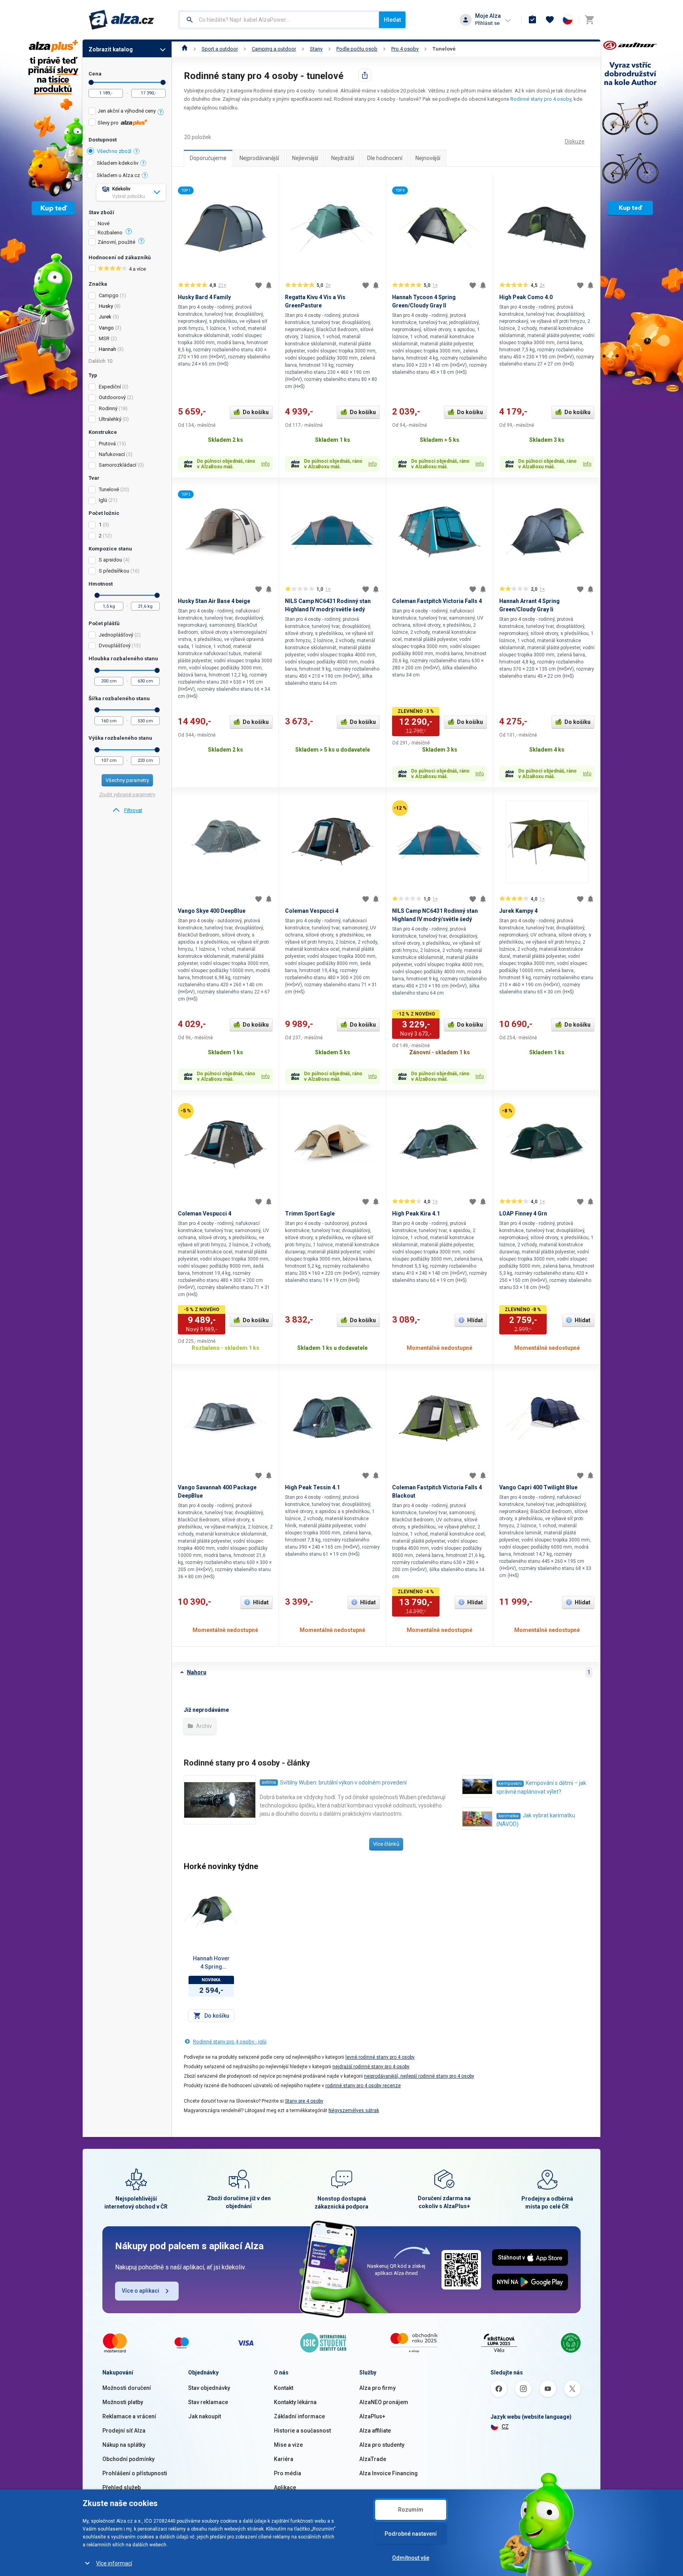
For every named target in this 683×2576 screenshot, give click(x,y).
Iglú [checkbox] (103, 500)
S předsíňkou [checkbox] (114, 571)
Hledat (392, 20)
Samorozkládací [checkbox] (118, 465)
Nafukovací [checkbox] (112, 454)
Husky (106, 306)
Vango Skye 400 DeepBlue (212, 911)
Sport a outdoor (220, 49)
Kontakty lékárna (295, 2402)
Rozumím (411, 2510)
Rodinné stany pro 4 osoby (541, 99)
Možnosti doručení (127, 2388)
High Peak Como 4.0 (526, 297)
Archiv (203, 1726)
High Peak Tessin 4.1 (312, 1487)
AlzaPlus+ (372, 2416)
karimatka (508, 1816)
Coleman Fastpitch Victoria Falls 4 (437, 601)
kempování (510, 1784)
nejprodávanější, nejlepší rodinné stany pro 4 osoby (419, 2076)
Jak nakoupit (205, 2416)
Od (91, 82)
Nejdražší (343, 158)
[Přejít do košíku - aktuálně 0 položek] (589, 20)
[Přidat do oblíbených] (258, 285)
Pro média (288, 2473)
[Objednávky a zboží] (532, 20)
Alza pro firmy (377, 2388)
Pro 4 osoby (405, 49)
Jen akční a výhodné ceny (127, 111)
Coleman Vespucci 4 (312, 911)
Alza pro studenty (382, 2445)
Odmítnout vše (411, 2558)
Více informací (114, 2563)
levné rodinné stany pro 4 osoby (380, 2057)
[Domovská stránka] (185, 49)
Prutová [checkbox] (107, 444)
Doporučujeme (208, 158)
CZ (505, 2427)
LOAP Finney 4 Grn (523, 1214)
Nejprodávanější (259, 158)
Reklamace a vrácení (129, 2416)
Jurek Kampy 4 (518, 911)
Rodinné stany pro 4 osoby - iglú (230, 2042)
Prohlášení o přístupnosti (135, 2473)
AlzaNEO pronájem (384, 2402)
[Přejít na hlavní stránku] (122, 20)
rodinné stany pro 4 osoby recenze (363, 2086)
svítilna (269, 1782)
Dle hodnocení (385, 158)
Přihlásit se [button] (487, 23)
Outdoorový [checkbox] (112, 397)
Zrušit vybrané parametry (127, 794)
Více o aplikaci (141, 2291)
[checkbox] (127, 112)
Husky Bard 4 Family (204, 297)
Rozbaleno (110, 233)
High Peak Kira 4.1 (416, 1214)
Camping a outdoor (274, 49)
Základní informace (299, 2416)
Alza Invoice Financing (389, 2473)
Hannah (108, 349)
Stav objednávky (209, 2388)
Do (163, 82)
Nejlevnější (305, 158)
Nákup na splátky (124, 2445)
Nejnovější (428, 158)
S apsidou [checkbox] (110, 560)
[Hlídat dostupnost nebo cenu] (269, 285)
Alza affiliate (375, 2431)
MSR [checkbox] (104, 338)
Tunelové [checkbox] (109, 489)
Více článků (386, 1844)
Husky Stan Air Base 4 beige (214, 601)
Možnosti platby (123, 2402)
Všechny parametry (127, 780)
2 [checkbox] (100, 536)
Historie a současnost (302, 2431)
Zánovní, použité (116, 242)
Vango (106, 328)
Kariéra (284, 2459)
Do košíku (256, 412)
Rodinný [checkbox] (108, 408)
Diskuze (575, 141)
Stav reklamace (208, 2402)
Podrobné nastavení (411, 2534)
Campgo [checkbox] (109, 295)
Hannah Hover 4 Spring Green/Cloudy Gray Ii (211, 1963)
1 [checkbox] (100, 525)
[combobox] (279, 20)
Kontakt (284, 2388)
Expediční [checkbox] (110, 387)
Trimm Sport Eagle (310, 1214)
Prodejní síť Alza (124, 2431)
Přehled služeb (122, 2487)
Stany (316, 49)
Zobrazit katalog (111, 49)
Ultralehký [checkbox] (110, 419)
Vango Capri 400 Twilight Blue (538, 1487)
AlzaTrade (373, 2459)
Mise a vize (288, 2445)
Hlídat (475, 1320)
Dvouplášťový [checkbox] (115, 645)
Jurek (105, 317)
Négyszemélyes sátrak (354, 2111)
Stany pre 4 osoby (304, 2101)
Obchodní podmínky (128, 2459)
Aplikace (285, 2487)
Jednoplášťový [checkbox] (116, 635)
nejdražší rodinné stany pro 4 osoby (371, 2067)
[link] (127, 810)
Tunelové (444, 49)
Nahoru (197, 1672)
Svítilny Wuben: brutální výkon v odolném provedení (343, 1783)
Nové (104, 224)
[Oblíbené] (550, 20)
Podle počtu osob (357, 49)
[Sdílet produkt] (365, 75)
